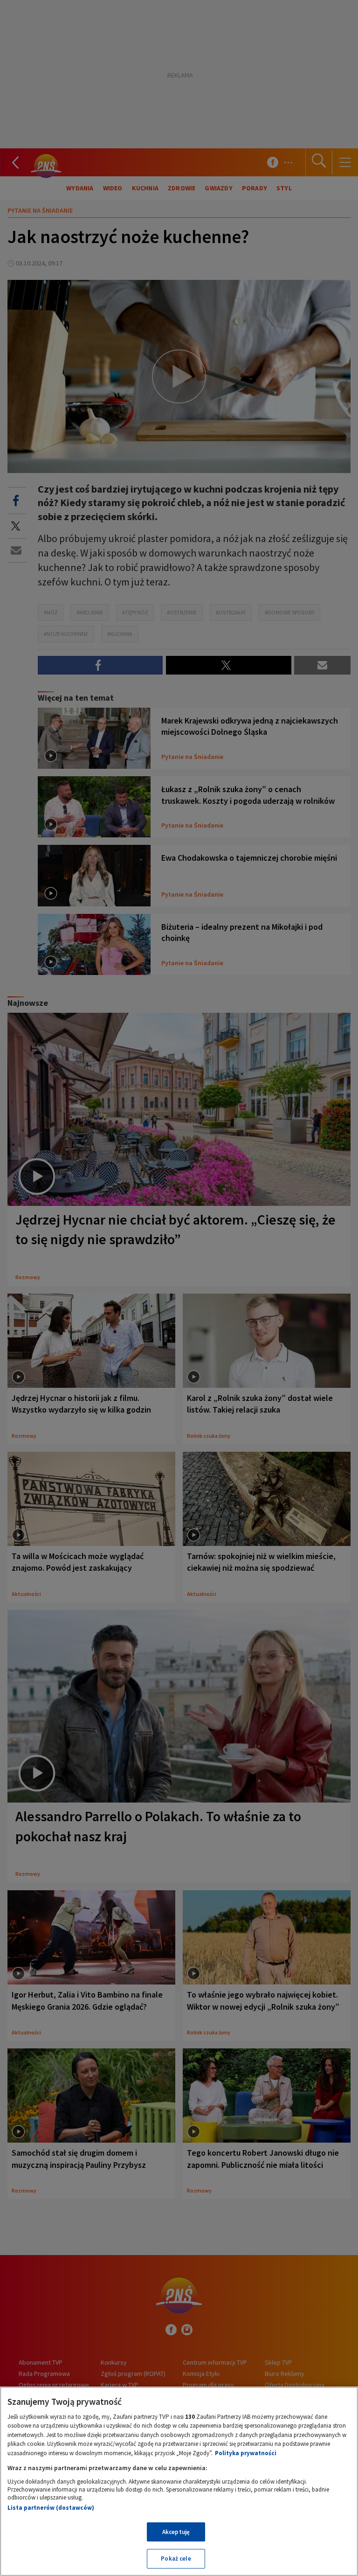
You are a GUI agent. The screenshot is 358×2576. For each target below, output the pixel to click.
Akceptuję (176, 2532)
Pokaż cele (176, 2559)
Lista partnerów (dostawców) (51, 2508)
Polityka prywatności (246, 2453)
